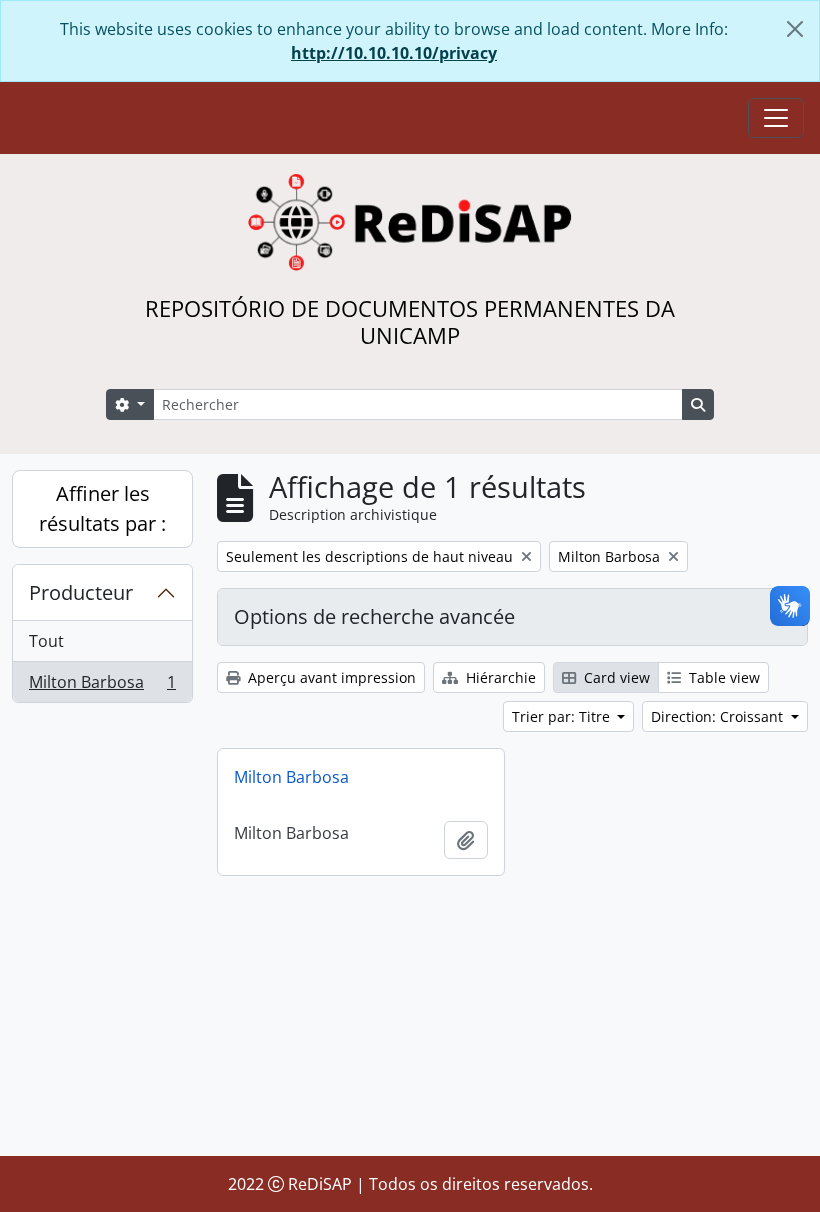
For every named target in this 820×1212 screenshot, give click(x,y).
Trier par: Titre (563, 716)
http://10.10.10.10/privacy (394, 53)
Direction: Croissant (719, 716)
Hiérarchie (499, 677)
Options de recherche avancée (374, 616)
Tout (46, 641)
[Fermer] (795, 29)
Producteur (81, 592)
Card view (615, 677)
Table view (722, 677)
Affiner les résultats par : (102, 508)
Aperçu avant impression (330, 677)
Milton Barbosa (102, 686)
